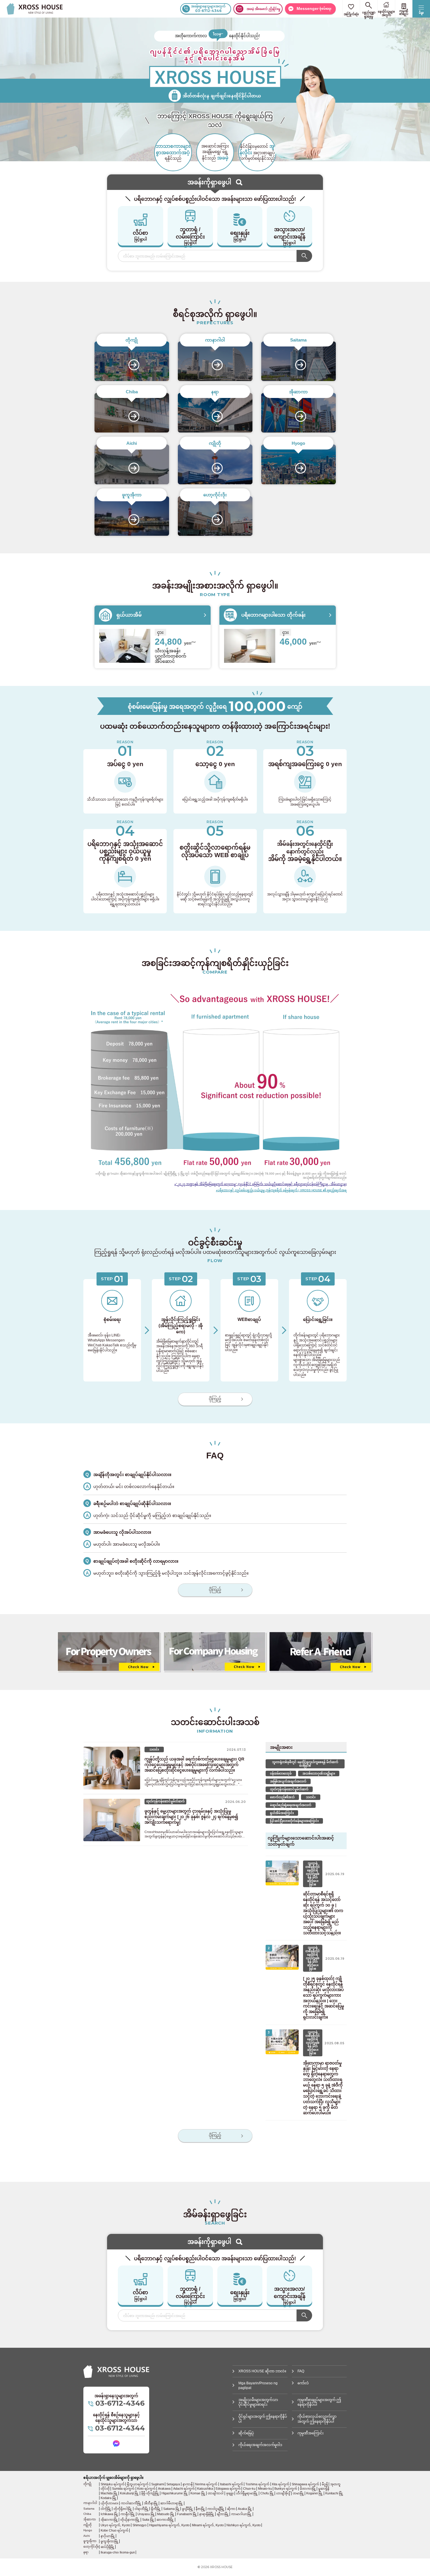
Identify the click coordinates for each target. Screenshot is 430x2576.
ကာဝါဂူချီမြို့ (216, 2509)
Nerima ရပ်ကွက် (206, 2484)
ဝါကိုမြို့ (106, 2509)
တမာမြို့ (298, 2493)
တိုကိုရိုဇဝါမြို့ (123, 2509)
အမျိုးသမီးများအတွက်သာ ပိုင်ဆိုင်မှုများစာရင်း (258, 2402)
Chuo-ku (249, 2489)
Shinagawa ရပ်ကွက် (305, 2484)
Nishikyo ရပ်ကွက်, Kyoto (244, 2525)
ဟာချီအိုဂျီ (283, 2493)
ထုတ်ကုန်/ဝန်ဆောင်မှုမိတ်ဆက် (289, 1789)
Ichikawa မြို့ (109, 2514)
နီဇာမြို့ (200, 2509)
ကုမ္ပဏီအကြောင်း (311, 2433)
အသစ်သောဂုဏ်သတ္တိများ (319, 1773)
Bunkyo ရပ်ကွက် (286, 2489)
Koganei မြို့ (314, 2493)
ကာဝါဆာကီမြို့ (131, 2503)
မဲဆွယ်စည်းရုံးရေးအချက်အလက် (291, 1805)
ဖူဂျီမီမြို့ (188, 2509)
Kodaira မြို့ (109, 2498)
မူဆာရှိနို (324, 2489)
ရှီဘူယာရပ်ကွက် (138, 2484)
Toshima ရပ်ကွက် (257, 2484)
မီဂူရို (325, 2484)
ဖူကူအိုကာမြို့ (110, 2541)
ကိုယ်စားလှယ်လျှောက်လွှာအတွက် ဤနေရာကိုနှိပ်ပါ (317, 2419)
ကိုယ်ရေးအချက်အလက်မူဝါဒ (260, 2445)
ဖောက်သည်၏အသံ (282, 1797)
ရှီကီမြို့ (156, 2509)
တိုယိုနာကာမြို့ (130, 2520)
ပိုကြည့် (215, 1399)
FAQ (301, 2371)
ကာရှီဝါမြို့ (128, 2514)
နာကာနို (188, 2484)
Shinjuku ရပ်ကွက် (113, 2484)
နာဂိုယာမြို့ (108, 2536)
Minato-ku (265, 2489)
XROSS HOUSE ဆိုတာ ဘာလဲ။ (262, 2371)
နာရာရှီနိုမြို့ (207, 2514)
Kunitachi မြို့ (334, 2493)
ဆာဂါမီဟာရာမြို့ (172, 2503)
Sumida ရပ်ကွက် (123, 2489)
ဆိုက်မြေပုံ (246, 2433)
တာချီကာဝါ (216, 2493)
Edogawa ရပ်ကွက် (228, 2489)
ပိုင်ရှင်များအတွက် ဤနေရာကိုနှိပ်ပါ (263, 2419)
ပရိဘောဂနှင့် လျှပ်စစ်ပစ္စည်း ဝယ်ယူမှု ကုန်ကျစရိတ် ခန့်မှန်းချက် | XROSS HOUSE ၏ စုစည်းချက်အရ (282, 1190)
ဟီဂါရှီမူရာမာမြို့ (247, 2493)
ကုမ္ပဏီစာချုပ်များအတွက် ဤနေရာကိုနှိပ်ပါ (319, 2402)
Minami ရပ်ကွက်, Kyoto (208, 2525)
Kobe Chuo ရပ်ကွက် (115, 2530)
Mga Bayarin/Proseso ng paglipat (258, 2386)
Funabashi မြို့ (187, 2514)
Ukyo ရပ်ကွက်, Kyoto (115, 2525)
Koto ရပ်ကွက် (146, 2489)
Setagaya (173, 2484)
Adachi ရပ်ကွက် (184, 2489)
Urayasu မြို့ (146, 2514)
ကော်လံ (303, 2383)
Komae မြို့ (198, 2493)
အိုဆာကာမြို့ (109, 2520)
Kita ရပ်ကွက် (281, 2484)
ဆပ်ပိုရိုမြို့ (107, 2547)
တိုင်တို (105, 2489)
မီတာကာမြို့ (308, 2489)
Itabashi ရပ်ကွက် (232, 2484)
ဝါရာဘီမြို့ (142, 2509)
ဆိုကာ (231, 2509)
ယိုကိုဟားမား (110, 2503)
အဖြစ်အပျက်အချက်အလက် (288, 1781)
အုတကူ (335, 2484)
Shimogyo (140, 2525)
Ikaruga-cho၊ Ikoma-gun (118, 2552)
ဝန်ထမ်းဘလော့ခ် (281, 1773)
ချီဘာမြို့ (223, 2514)
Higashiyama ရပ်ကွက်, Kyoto (169, 2525)
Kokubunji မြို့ (129, 2493)
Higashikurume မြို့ (175, 2493)
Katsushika (205, 2489)
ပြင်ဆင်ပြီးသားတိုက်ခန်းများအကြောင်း (294, 1821)
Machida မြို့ (109, 2493)
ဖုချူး (230, 2493)
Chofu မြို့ (267, 2493)
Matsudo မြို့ (166, 2514)
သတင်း (311, 1797)
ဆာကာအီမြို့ (165, 2520)
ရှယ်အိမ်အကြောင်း (282, 1813)
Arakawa (164, 2489)
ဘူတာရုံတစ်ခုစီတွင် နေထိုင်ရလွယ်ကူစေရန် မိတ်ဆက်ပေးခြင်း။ (305, 1764)
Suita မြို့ (148, 2520)
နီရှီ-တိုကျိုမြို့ (150, 2493)
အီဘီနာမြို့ (151, 2503)
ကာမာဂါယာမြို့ (241, 2514)
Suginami (158, 2484)
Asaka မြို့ (245, 2509)
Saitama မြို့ (171, 2509)
